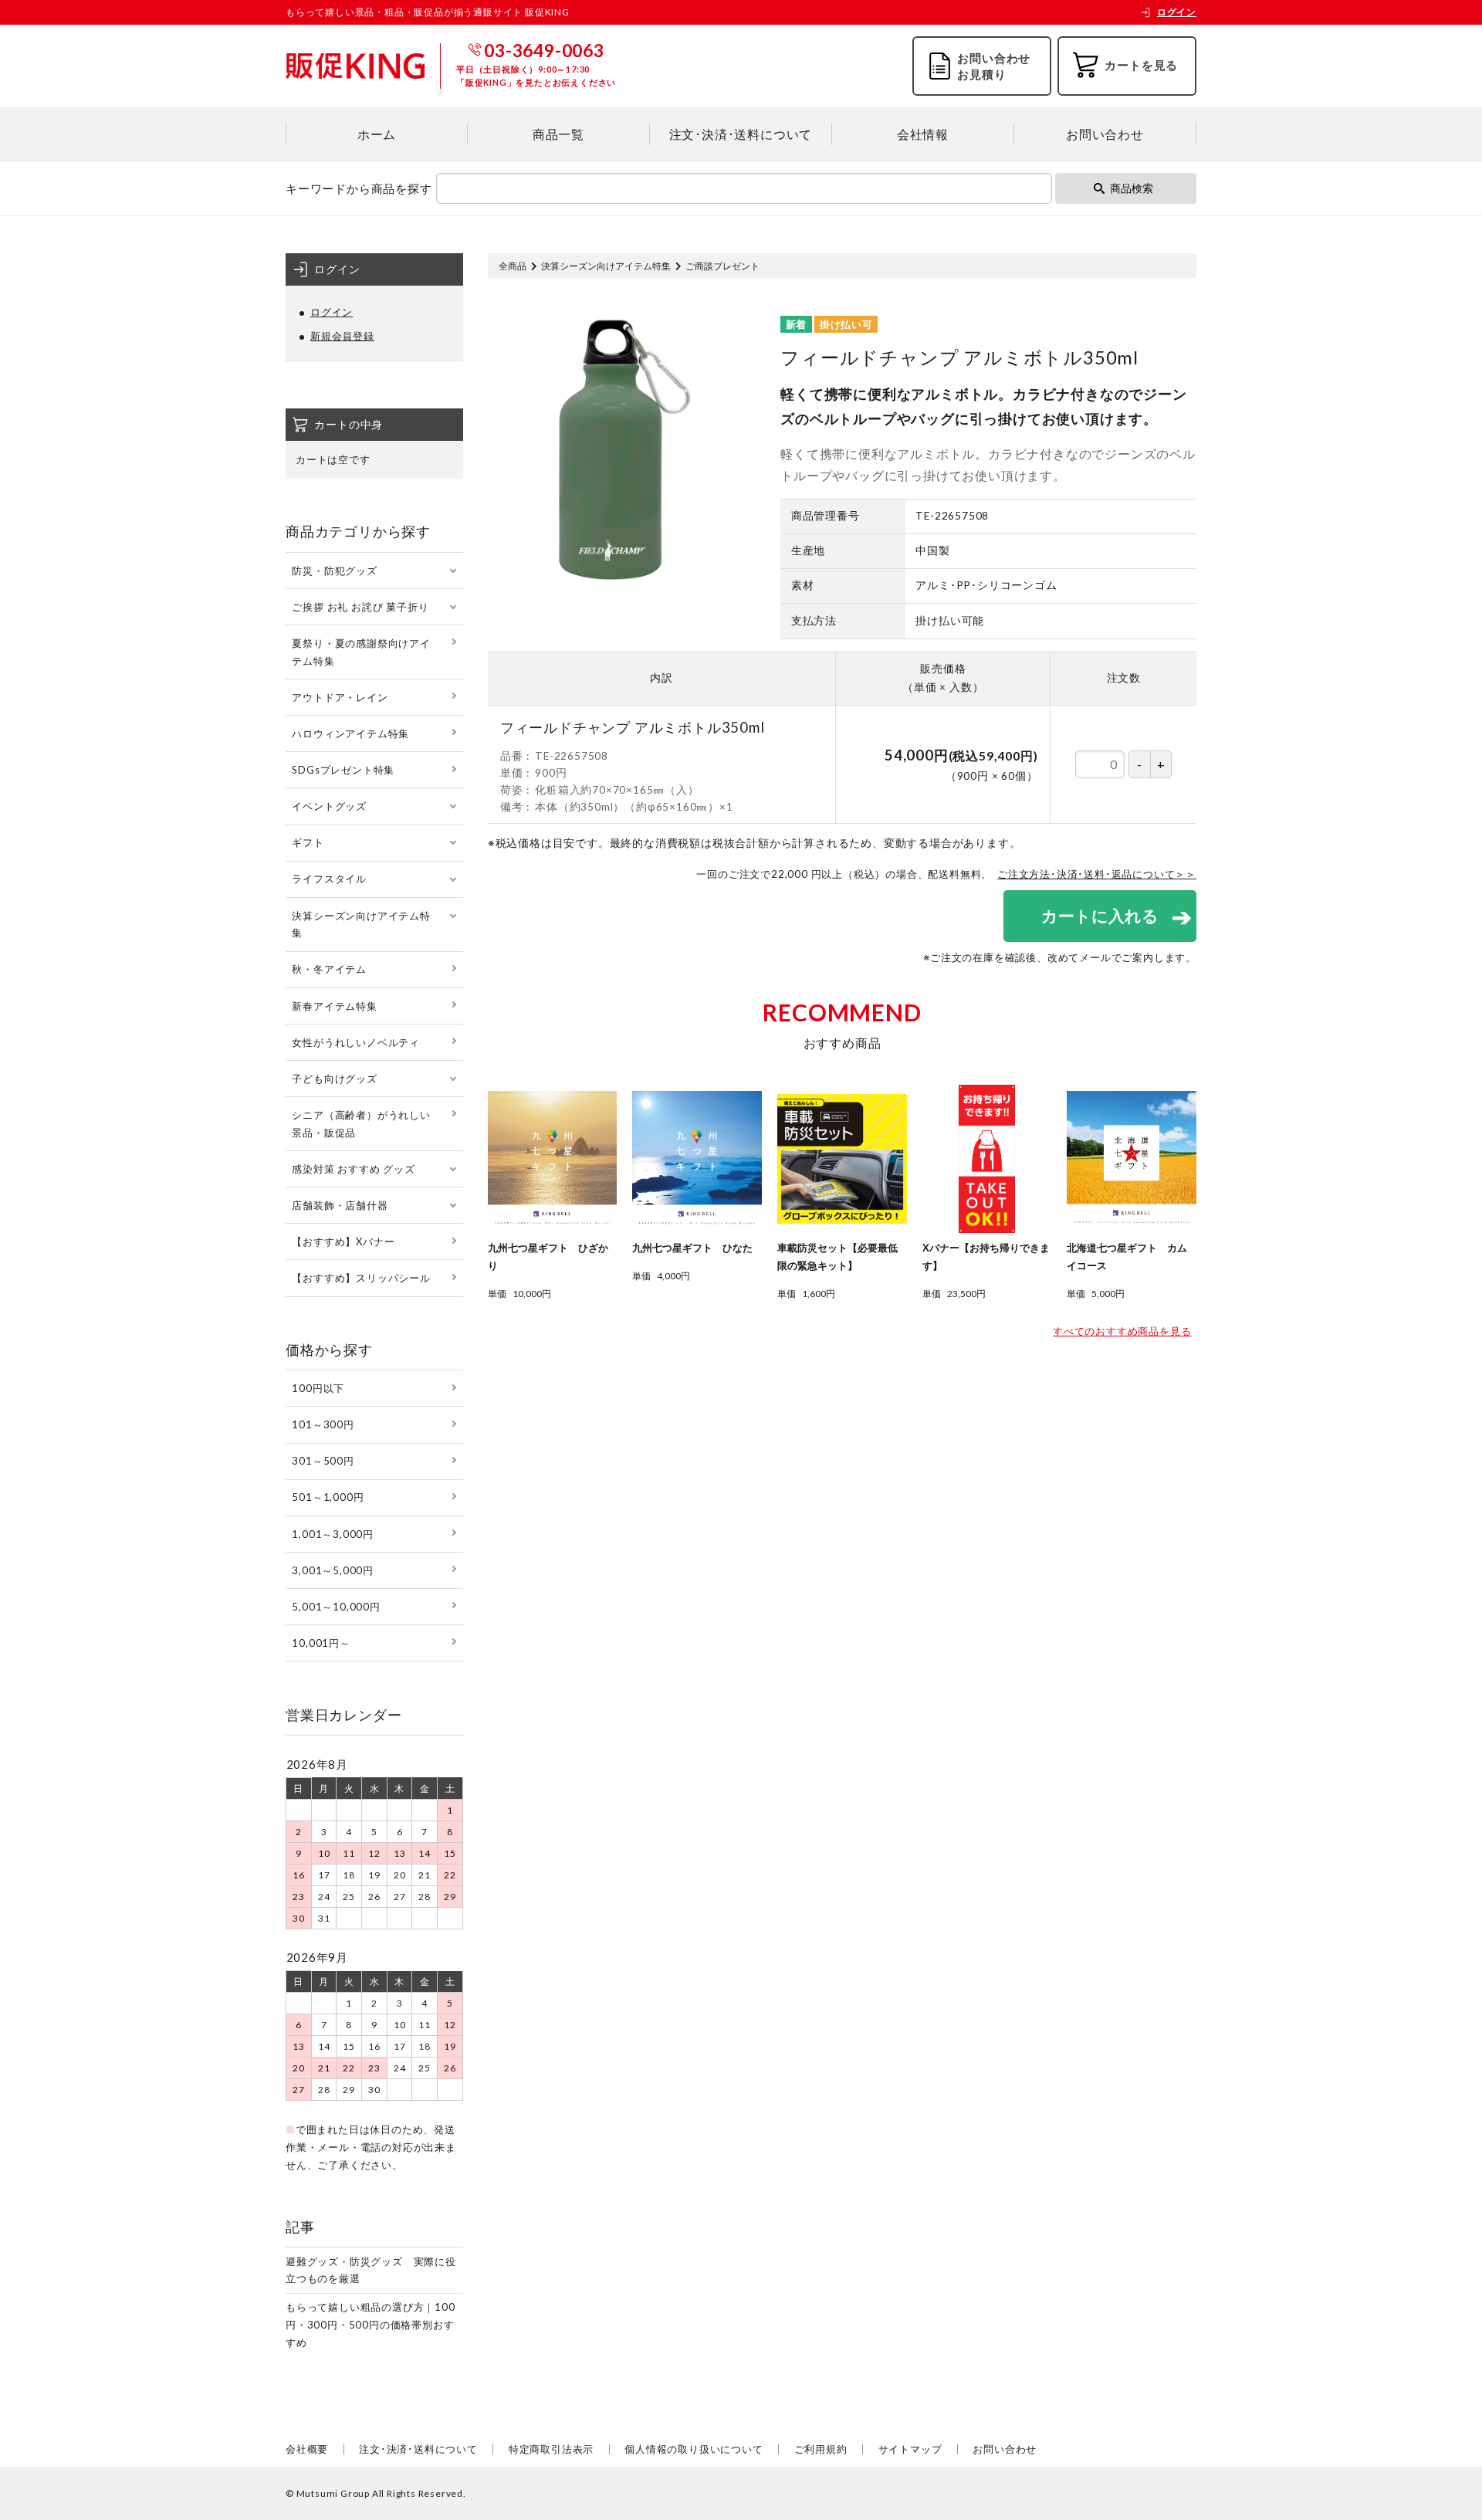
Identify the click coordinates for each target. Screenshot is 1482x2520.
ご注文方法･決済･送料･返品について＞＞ (1097, 874)
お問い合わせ (1105, 134)
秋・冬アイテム (329, 969)
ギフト (308, 842)
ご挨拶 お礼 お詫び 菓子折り (360, 607)
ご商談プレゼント (722, 266)
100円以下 (318, 1388)
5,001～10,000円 (336, 1607)
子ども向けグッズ (334, 1079)
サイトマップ (910, 2449)
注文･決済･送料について (741, 134)
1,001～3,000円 (333, 1534)
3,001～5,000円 (333, 1570)
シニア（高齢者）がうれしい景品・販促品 (361, 1124)
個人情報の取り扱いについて (694, 2449)
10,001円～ (321, 1643)
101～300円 (323, 1424)
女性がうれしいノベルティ (356, 1042)
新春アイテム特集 (334, 1006)
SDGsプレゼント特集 (343, 770)
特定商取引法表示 (551, 2449)
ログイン (1177, 12)
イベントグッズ (329, 806)
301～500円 (323, 1461)
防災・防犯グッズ (334, 571)
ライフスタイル (329, 879)
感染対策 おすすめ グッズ (353, 1169)
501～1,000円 (328, 1497)
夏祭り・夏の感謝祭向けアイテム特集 (361, 652)
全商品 (513, 266)
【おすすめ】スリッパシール (361, 1278)
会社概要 (307, 2449)
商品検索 (1132, 188)
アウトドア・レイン (340, 697)
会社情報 (923, 134)
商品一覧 (558, 134)
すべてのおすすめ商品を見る (1122, 1331)
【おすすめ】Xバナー (343, 1241)
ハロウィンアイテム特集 (350, 733)
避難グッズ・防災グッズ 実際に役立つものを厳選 (371, 2270)
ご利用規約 (821, 2449)
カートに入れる (1100, 915)
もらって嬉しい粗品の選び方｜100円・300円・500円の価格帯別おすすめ (370, 2325)
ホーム (377, 134)
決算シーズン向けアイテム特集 (606, 266)
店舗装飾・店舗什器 (340, 1205)
